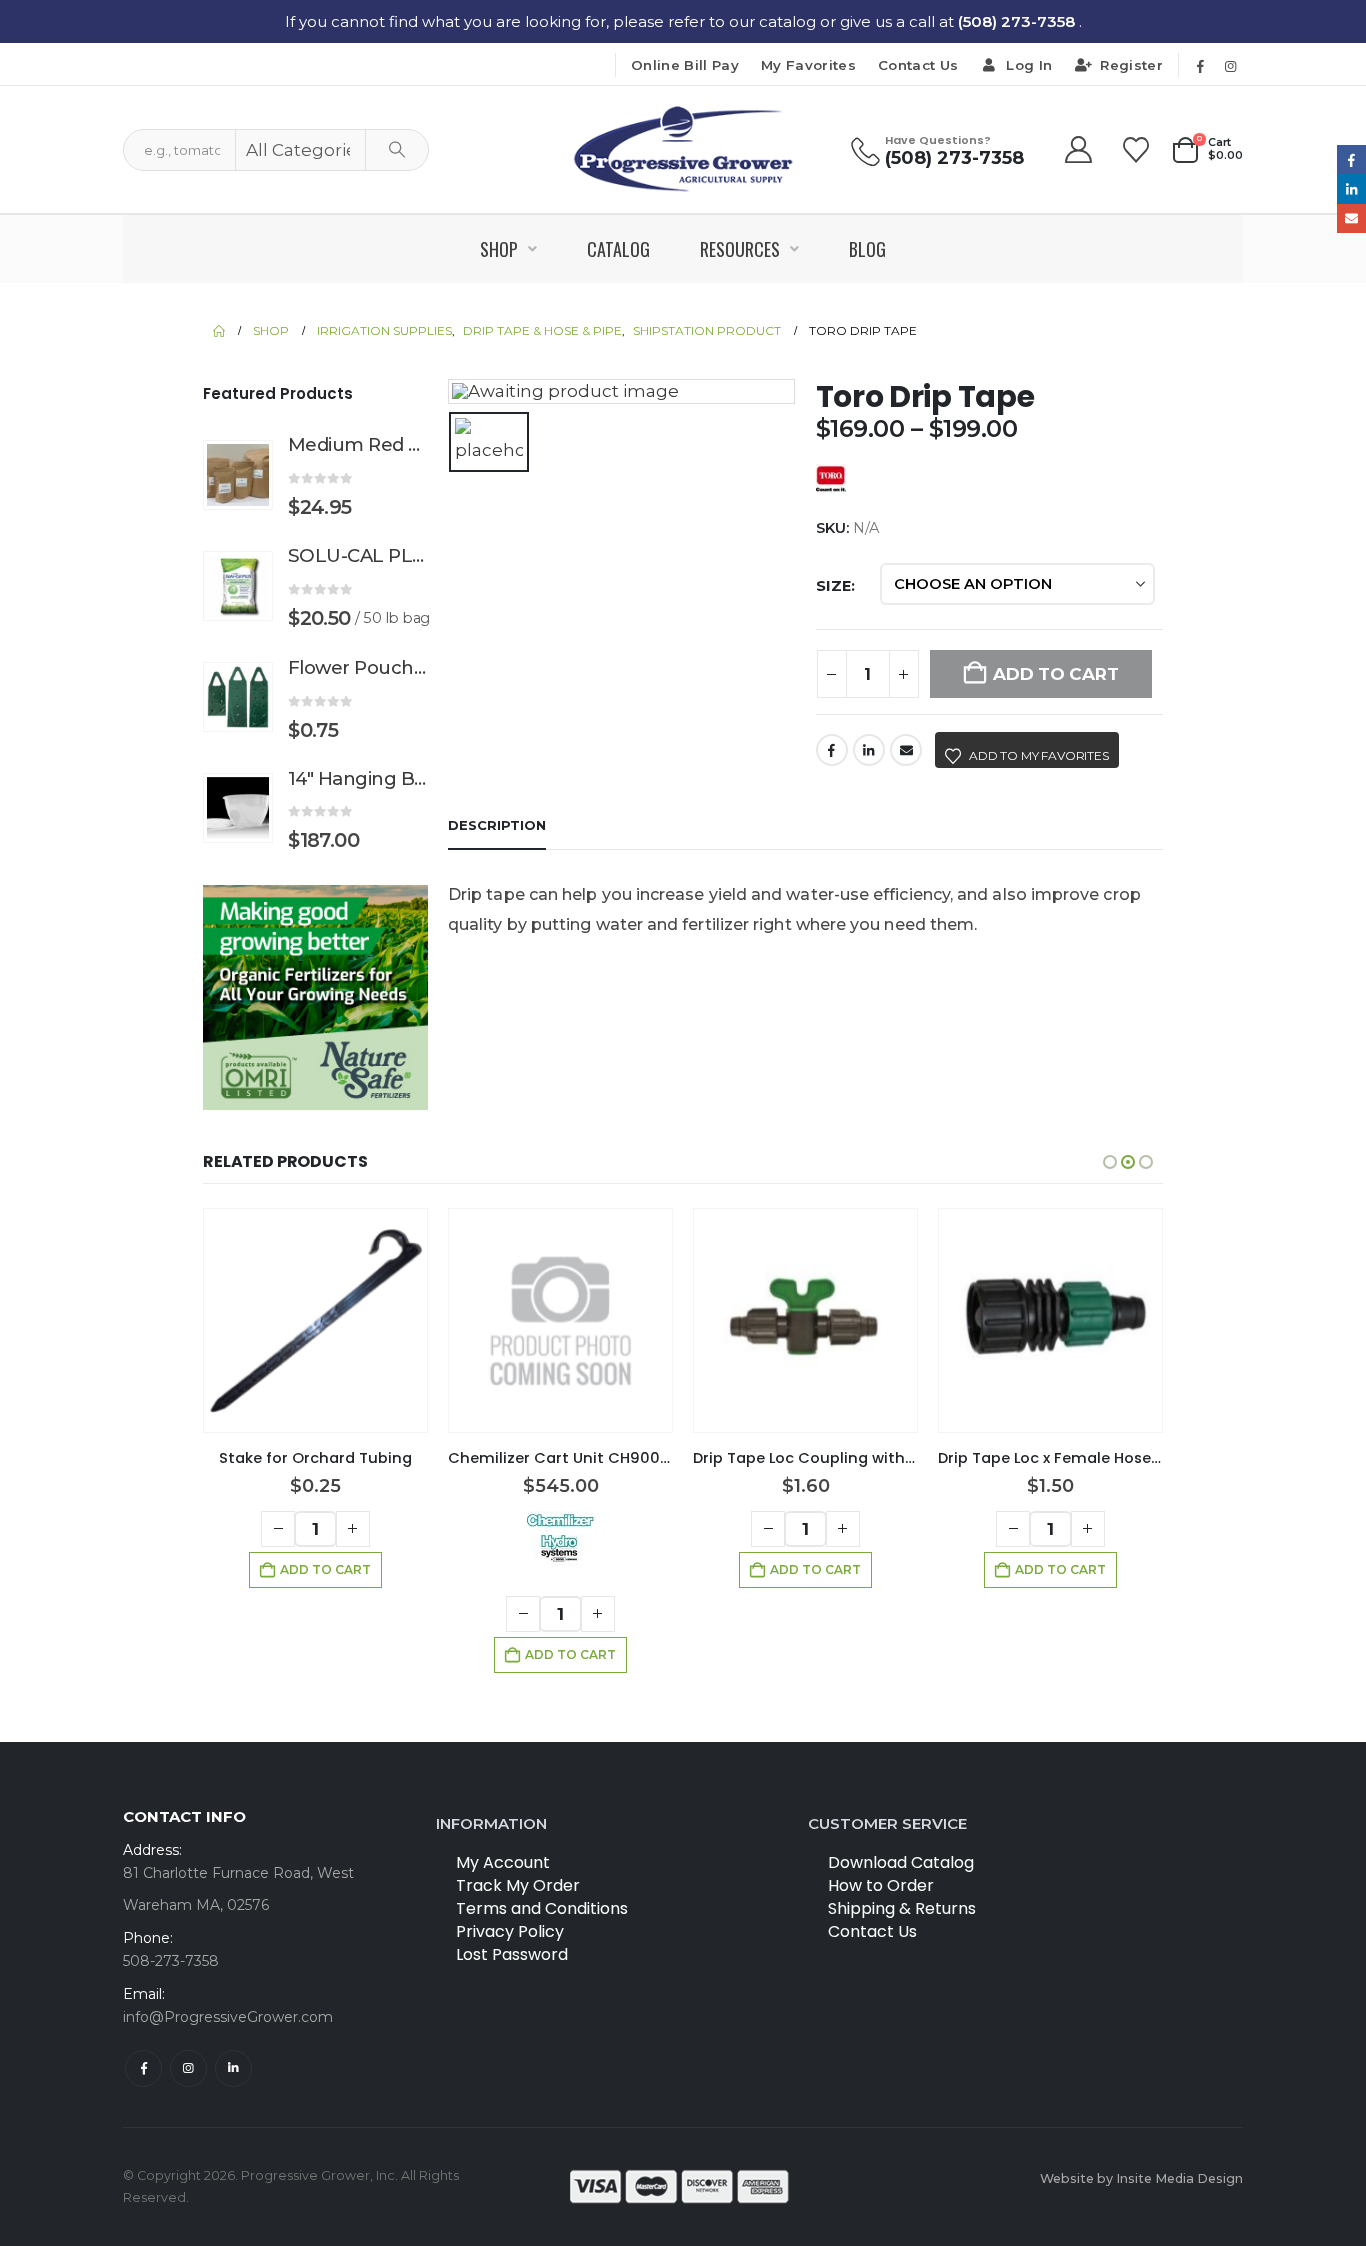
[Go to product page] (238, 475)
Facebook (832, 750)
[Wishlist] (1136, 150)
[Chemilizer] (560, 1541)
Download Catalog (901, 1862)
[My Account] (1080, 150)
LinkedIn (869, 750)
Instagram (188, 2068)
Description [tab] (497, 825)
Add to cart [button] (325, 1569)
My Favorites (808, 65)
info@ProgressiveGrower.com (228, 2017)
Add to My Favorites (1039, 755)
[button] (1110, 1162)
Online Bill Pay (685, 65)
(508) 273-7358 (1018, 21)
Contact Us (918, 65)
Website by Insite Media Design (1141, 2178)
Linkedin (233, 2068)
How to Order (881, 1885)
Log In (1029, 65)
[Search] (397, 150)
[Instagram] (1230, 66)
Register (1131, 65)
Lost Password (512, 1954)
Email (906, 750)
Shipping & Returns (902, 1908)
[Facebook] (1200, 66)
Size (833, 586)
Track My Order (518, 1885)
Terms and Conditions (542, 1908)
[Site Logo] (683, 149)
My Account (503, 1862)
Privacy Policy (510, 1931)
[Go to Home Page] (219, 331)
